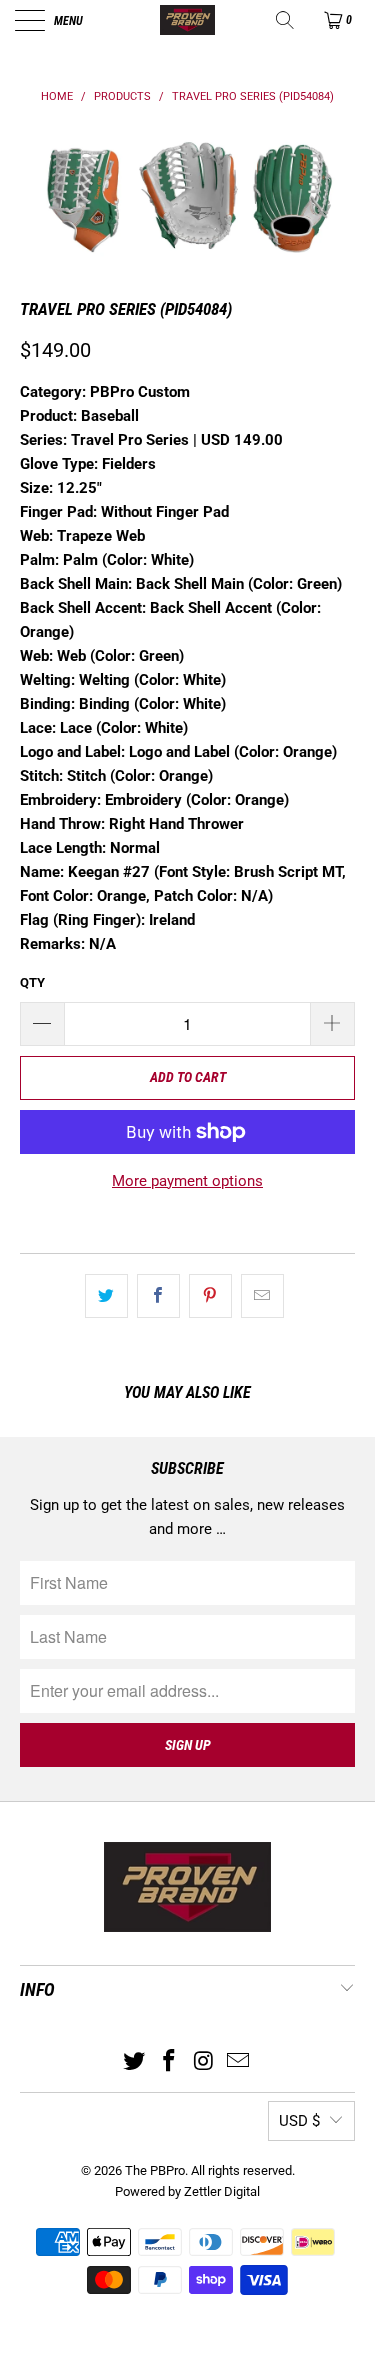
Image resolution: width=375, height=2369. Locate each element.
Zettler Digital (222, 2191)
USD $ (299, 2121)
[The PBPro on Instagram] (204, 2062)
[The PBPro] (188, 20)
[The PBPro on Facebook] (169, 2062)
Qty (32, 982)
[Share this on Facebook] (158, 1296)
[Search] (286, 20)
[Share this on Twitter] (106, 1296)
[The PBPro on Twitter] (135, 2062)
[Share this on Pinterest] (210, 1296)
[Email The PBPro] (239, 2062)
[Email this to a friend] (262, 1296)
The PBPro (155, 2170)
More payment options (187, 1181)
